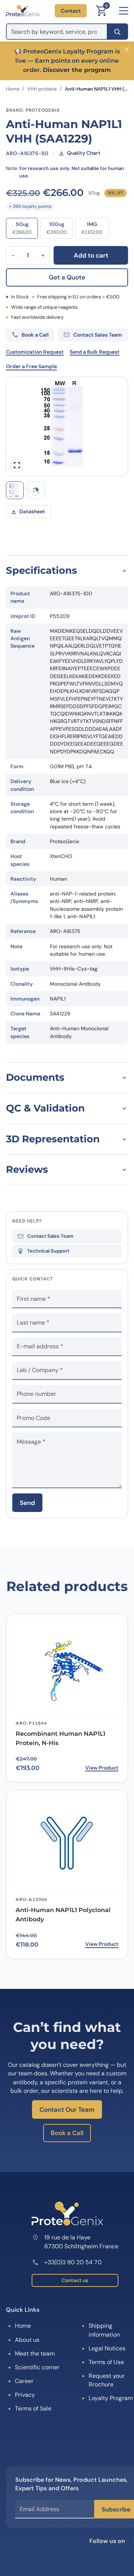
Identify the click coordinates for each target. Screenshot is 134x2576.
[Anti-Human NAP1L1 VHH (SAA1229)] (36, 490)
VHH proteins (42, 89)
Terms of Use (106, 2362)
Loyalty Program (111, 2398)
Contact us (75, 2280)
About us (27, 2340)
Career (24, 2381)
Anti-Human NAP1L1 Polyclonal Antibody (63, 1915)
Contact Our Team (67, 2109)
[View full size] (17, 465)
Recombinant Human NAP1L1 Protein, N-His (60, 1738)
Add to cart (91, 255)
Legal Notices (107, 2348)
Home (13, 89)
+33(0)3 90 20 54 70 (73, 2262)
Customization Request (35, 352)
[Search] (117, 32)
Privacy (25, 2395)
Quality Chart (84, 153)
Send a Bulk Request (95, 352)
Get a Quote (67, 277)
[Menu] (124, 11)
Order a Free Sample (31, 366)
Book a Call (67, 2133)
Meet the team (35, 2354)
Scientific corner (37, 2367)
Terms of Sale (33, 2408)
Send (27, 1503)
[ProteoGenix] (23, 11)
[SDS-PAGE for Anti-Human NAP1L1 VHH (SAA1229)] (15, 490)
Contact (71, 11)
